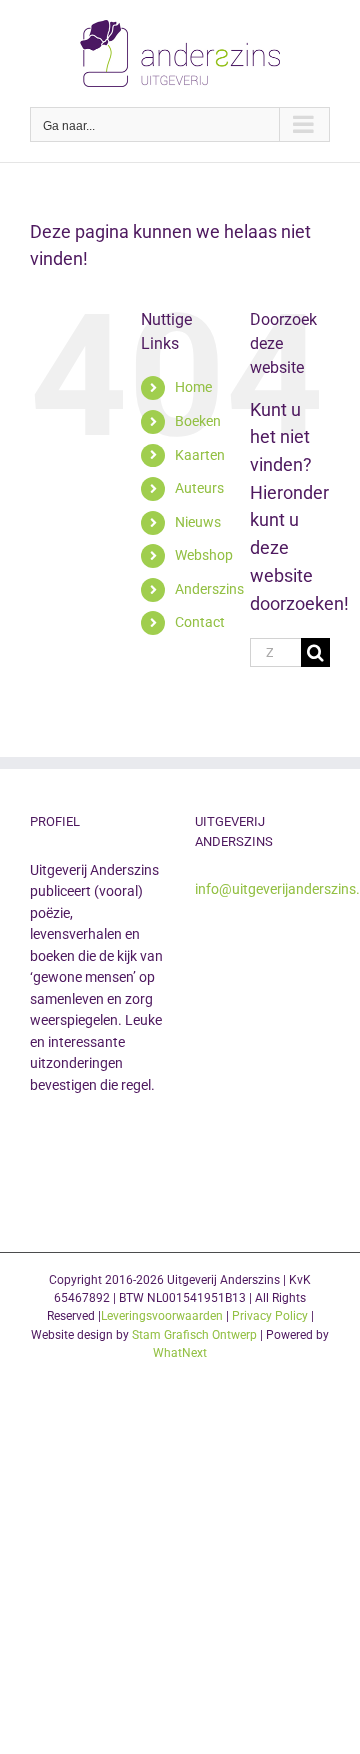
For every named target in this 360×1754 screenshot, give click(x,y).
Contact (200, 622)
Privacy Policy (270, 1316)
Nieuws (198, 522)
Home (193, 387)
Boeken (198, 421)
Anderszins (209, 589)
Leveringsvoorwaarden (162, 1316)
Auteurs (199, 488)
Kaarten (200, 455)
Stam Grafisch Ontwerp (194, 1335)
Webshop (204, 555)
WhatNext (180, 1353)
